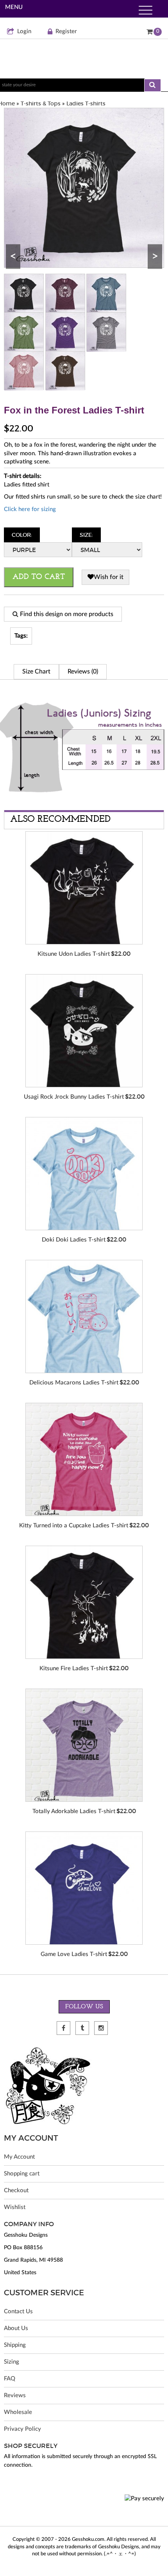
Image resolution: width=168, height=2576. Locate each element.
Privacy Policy (22, 2429)
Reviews (15, 2395)
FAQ (10, 2379)
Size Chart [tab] (36, 672)
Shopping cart (22, 2174)
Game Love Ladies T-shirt (74, 1954)
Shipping (15, 2345)
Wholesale (18, 2412)
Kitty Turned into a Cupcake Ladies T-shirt (74, 1526)
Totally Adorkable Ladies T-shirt (74, 1811)
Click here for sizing (30, 509)
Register (66, 31)
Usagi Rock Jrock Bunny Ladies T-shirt (74, 1097)
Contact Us (18, 2311)
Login (24, 31)
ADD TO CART (39, 577)
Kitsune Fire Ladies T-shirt (74, 1668)
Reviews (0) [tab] (83, 672)
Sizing (12, 2362)
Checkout (16, 2190)
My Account (19, 2157)
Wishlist (15, 2207)
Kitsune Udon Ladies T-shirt (74, 954)
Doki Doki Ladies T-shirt (74, 1240)
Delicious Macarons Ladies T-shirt (74, 1383)
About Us (16, 2328)
